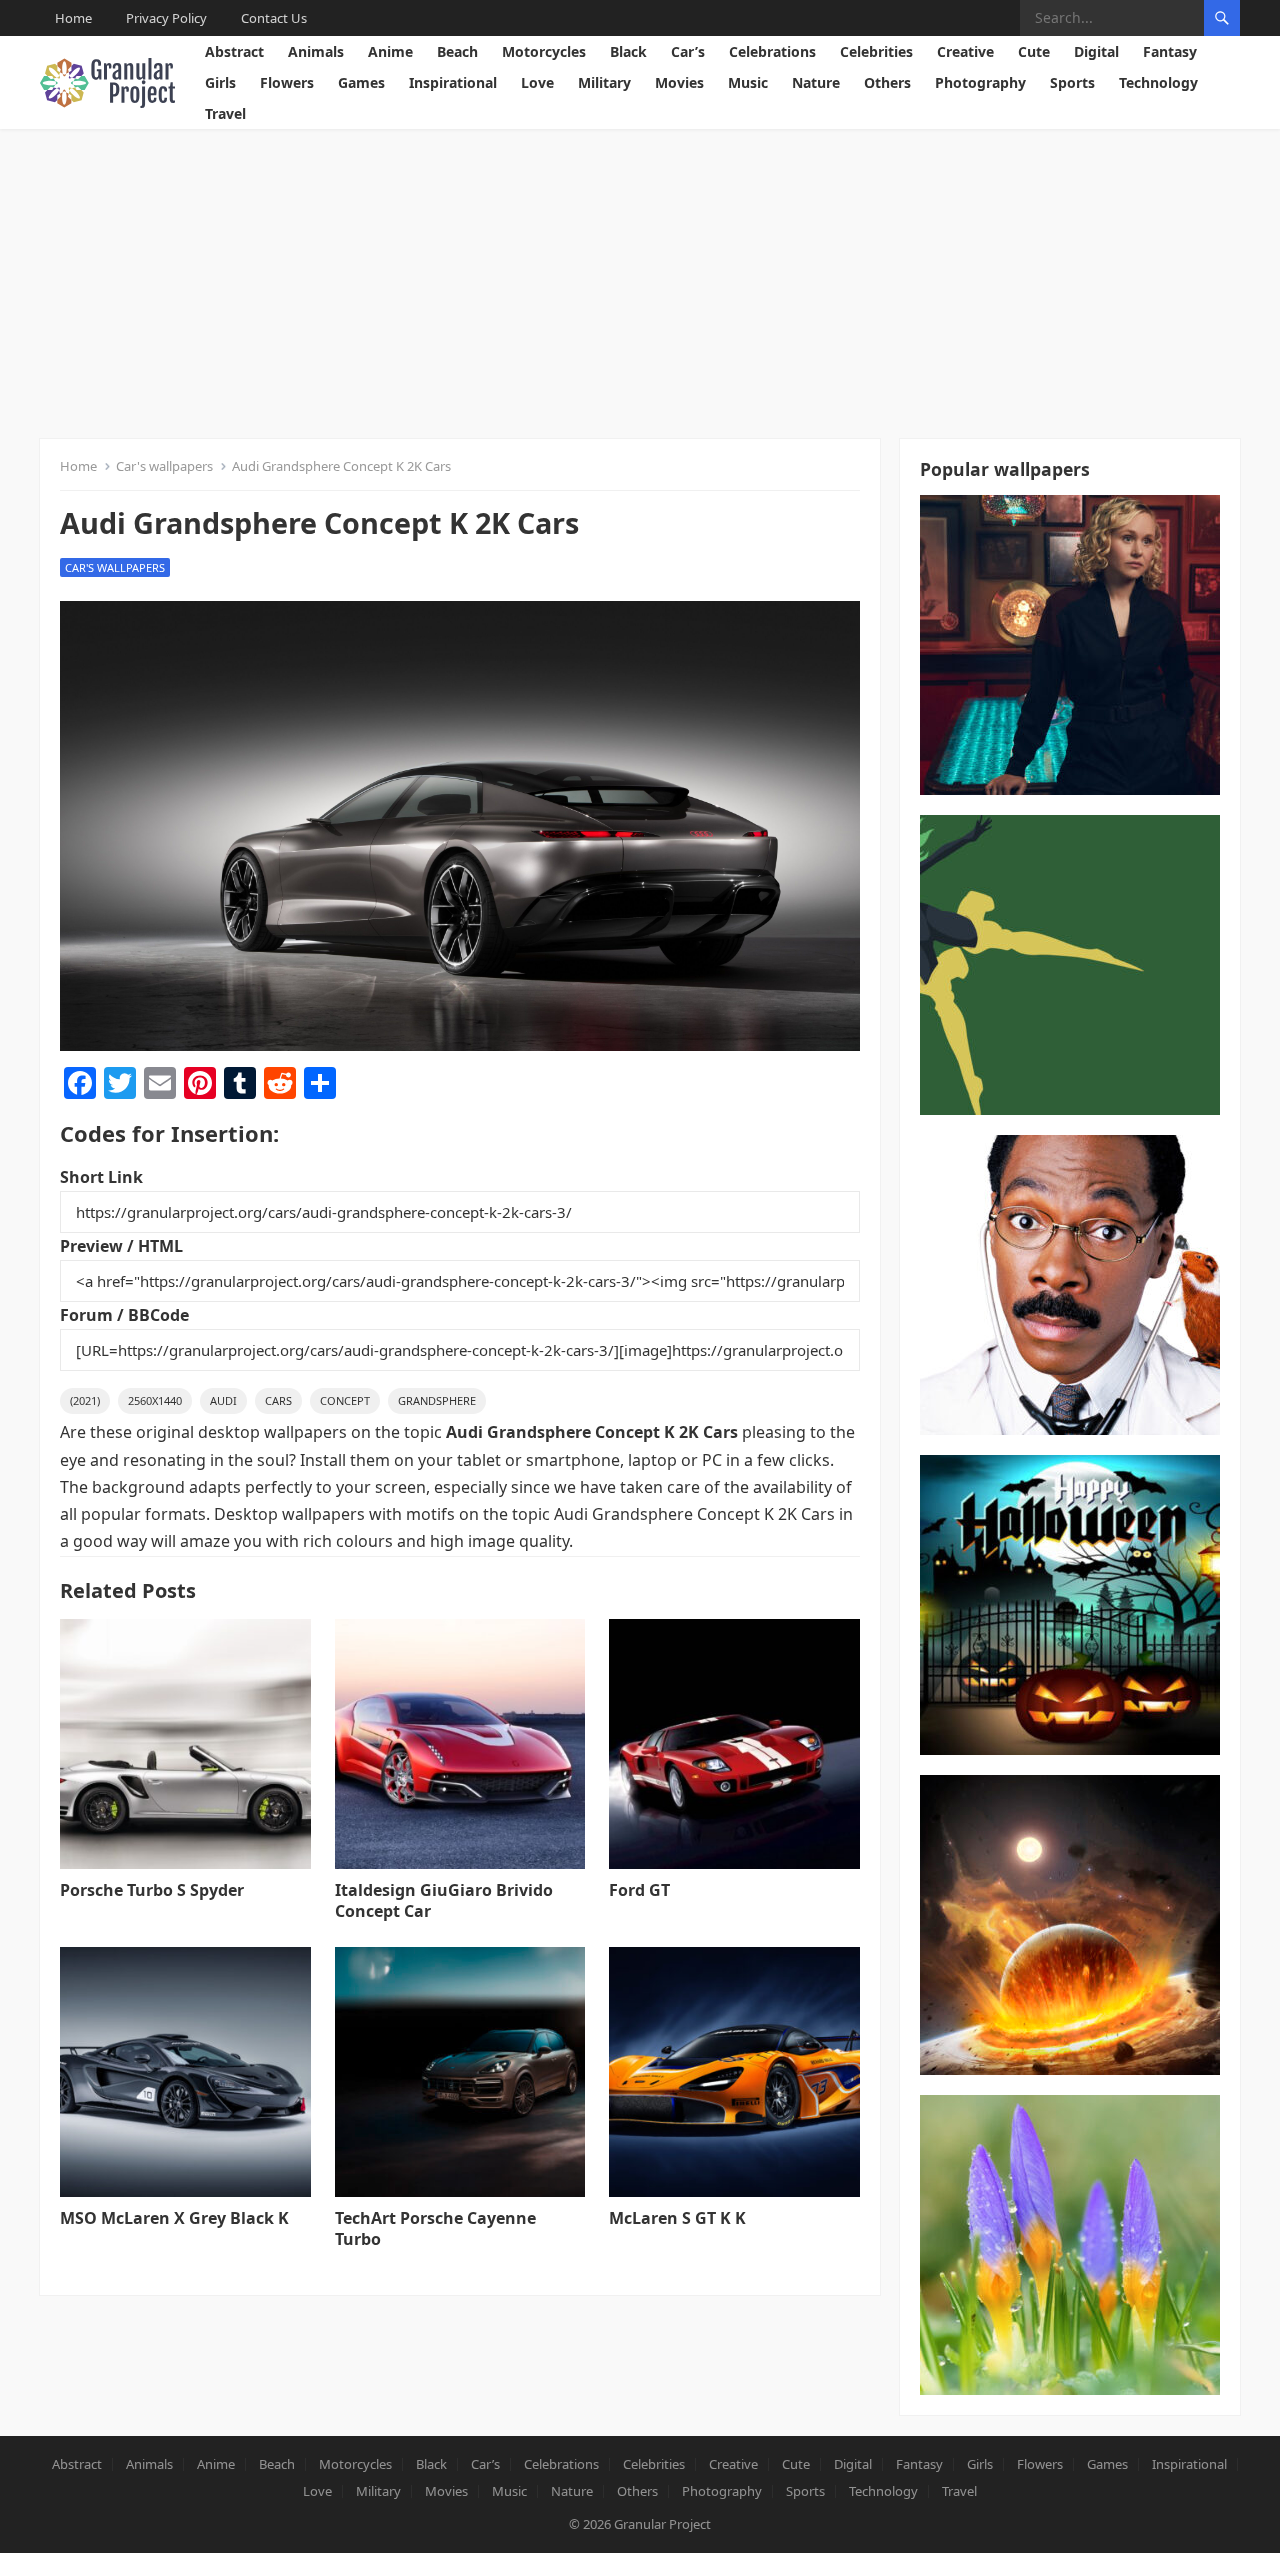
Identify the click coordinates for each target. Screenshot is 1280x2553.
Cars (278, 1400)
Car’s (688, 51)
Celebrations (772, 51)
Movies (679, 82)
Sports (1072, 82)
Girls (220, 82)
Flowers (287, 82)
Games (361, 82)
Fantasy (1170, 51)
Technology (1158, 82)
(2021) (85, 1400)
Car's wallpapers (164, 466)
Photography (980, 82)
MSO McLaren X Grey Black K (174, 2218)
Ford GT (639, 1890)
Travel (225, 113)
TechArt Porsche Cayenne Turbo (435, 2228)
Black (628, 51)
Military (604, 82)
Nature (816, 82)
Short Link (101, 1177)
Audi (223, 1400)
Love (537, 82)
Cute (1034, 51)
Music (748, 82)
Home (73, 18)
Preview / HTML (121, 1246)
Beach (457, 51)
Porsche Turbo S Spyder (152, 1890)
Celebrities (876, 51)
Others (887, 82)
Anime (390, 51)
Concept (345, 1400)
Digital (1096, 51)
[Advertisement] (640, 279)
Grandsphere (437, 1400)
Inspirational (453, 82)
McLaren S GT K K (677, 2218)
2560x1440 (155, 1400)
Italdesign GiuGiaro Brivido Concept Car (444, 1900)
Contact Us (274, 18)
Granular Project (662, 2524)
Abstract (234, 51)
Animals (316, 51)
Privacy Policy (166, 18)
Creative (965, 51)
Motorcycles (544, 51)
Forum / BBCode (124, 1315)
